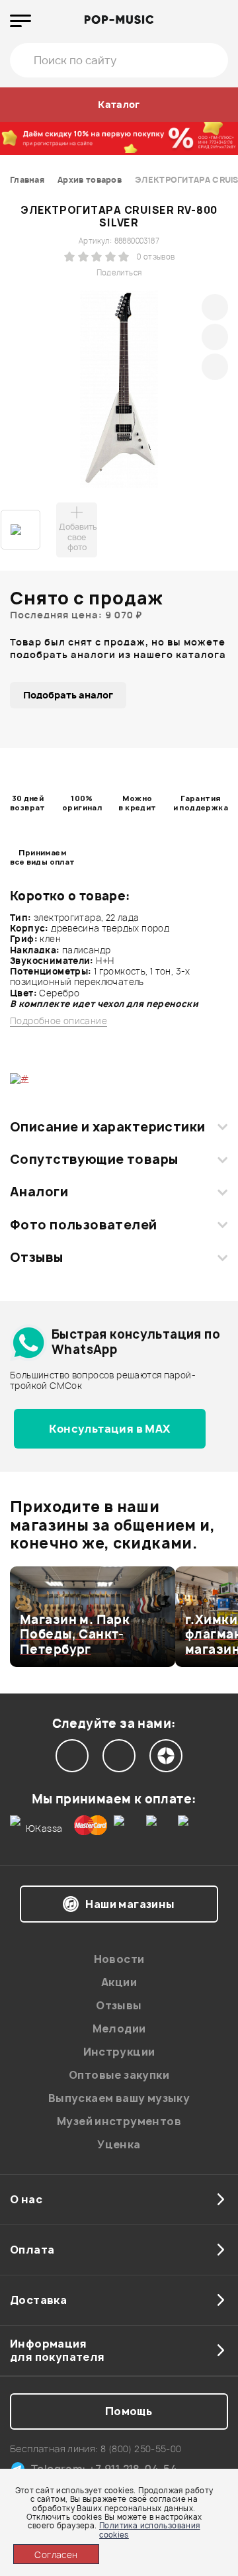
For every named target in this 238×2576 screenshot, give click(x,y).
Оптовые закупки (119, 2075)
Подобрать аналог (68, 695)
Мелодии (119, 2028)
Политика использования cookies (150, 2530)
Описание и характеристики (107, 1127)
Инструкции (119, 2052)
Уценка (119, 2144)
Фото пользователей (84, 1225)
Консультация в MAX (109, 1429)
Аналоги (39, 1192)
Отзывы (37, 1257)
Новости (119, 1959)
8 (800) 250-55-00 (141, 2449)
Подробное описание (59, 1021)
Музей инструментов (119, 2121)
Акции (119, 1982)
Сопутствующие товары (94, 1159)
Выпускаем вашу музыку (119, 2098)
